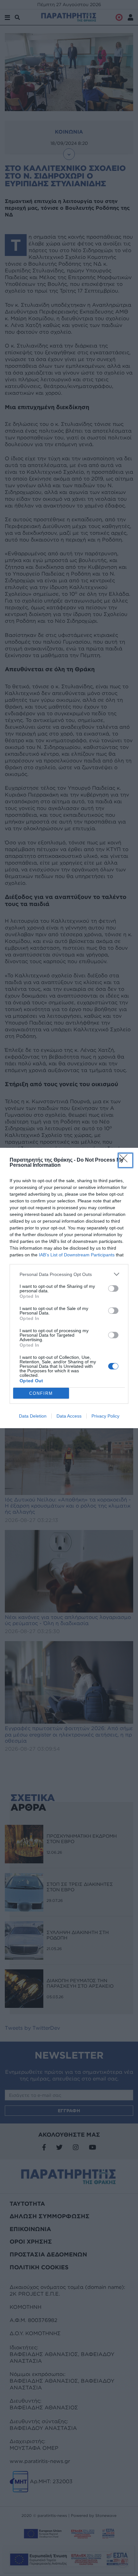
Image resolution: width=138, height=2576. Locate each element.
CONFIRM (41, 1393)
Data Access (69, 1416)
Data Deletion (33, 1416)
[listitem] (69, 1274)
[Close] (125, 1160)
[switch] (113, 1288)
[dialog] (69, 1288)
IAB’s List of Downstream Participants (77, 1255)
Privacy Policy (105, 1416)
